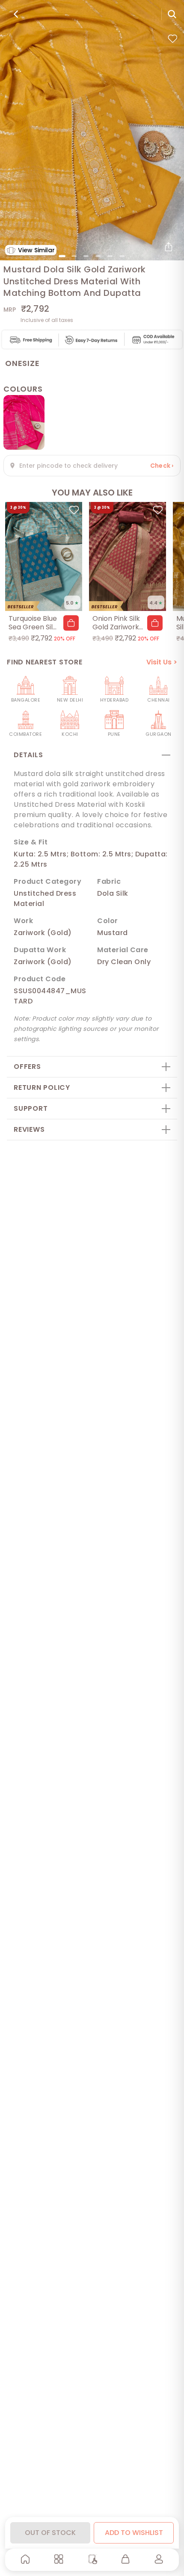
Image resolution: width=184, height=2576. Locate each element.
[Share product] (169, 247)
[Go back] (16, 14)
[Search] (172, 14)
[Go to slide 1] (62, 256)
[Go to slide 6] (122, 256)
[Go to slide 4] (98, 256)
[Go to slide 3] (86, 256)
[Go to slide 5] (110, 256)
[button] (71, 623)
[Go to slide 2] (74, 256)
